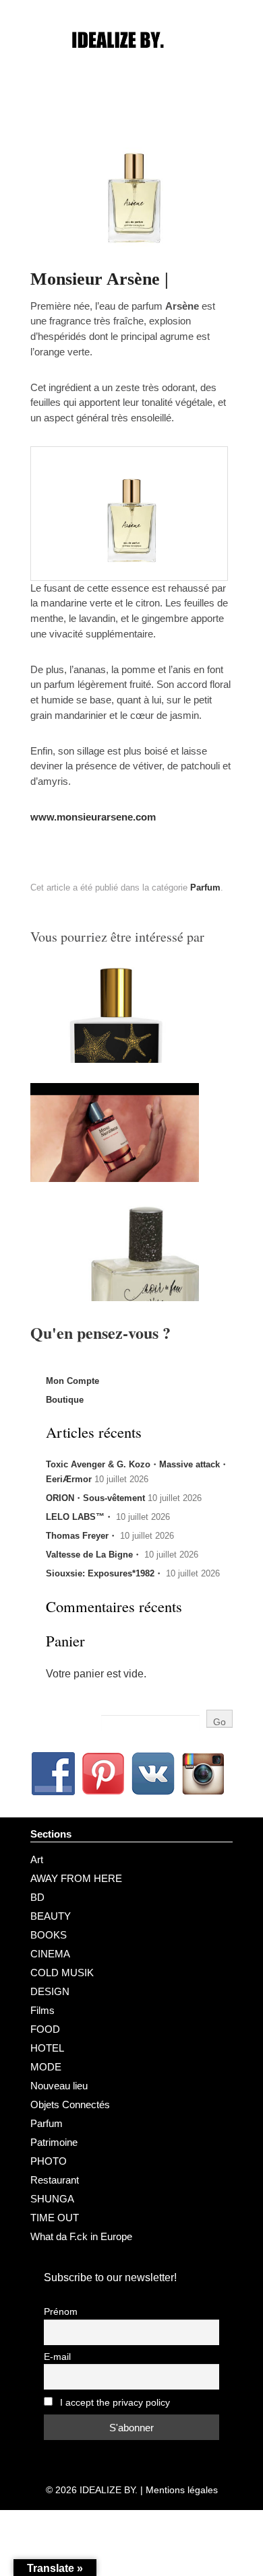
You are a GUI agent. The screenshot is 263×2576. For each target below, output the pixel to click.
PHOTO (49, 2161)
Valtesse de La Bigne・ (94, 1555)
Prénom (61, 2312)
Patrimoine (54, 2142)
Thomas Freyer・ (82, 1536)
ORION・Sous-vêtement (95, 1498)
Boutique (65, 1400)
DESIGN (50, 1991)
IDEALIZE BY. (109, 2490)
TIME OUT (55, 2218)
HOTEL (47, 2048)
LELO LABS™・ (80, 1517)
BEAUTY (51, 1916)
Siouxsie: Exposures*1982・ (105, 1573)
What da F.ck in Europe (81, 2236)
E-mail (57, 2357)
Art (37, 1859)
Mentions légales (182, 2490)
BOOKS (49, 1935)
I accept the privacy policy (114, 2403)
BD (37, 1897)
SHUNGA (52, 2199)
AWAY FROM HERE (76, 1878)
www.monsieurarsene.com (93, 817)
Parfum (205, 887)
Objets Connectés (70, 2104)
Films (42, 2010)
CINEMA (50, 1954)
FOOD (45, 2029)
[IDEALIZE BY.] (131, 65)
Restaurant (55, 2180)
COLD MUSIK (62, 1973)
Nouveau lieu (59, 2086)
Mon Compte (72, 1381)
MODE (46, 2067)
